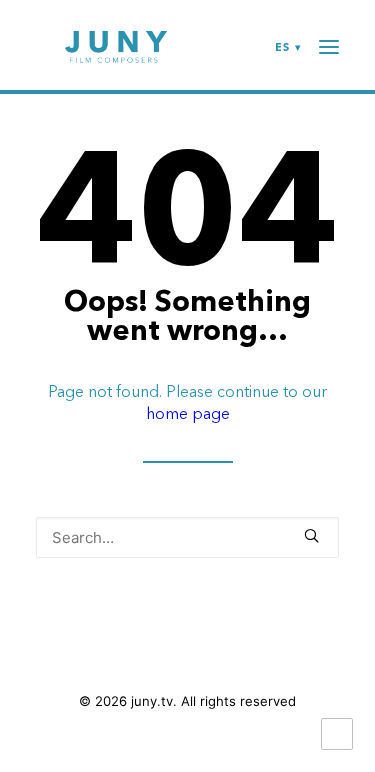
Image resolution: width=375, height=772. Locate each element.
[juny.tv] (116, 47)
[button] (311, 535)
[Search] (187, 537)
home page (188, 413)
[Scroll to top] (337, 732)
